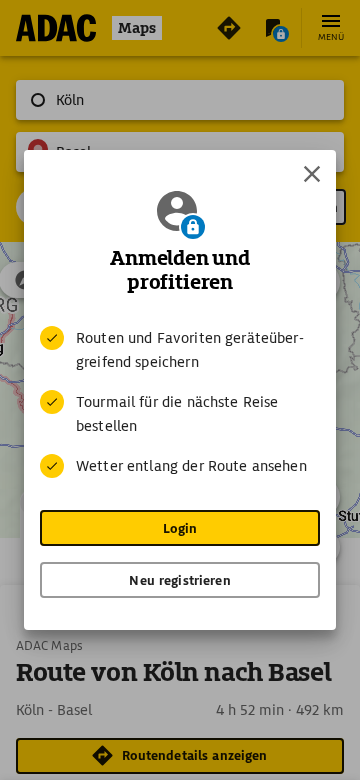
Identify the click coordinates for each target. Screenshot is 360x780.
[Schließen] (312, 174)
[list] (180, 402)
